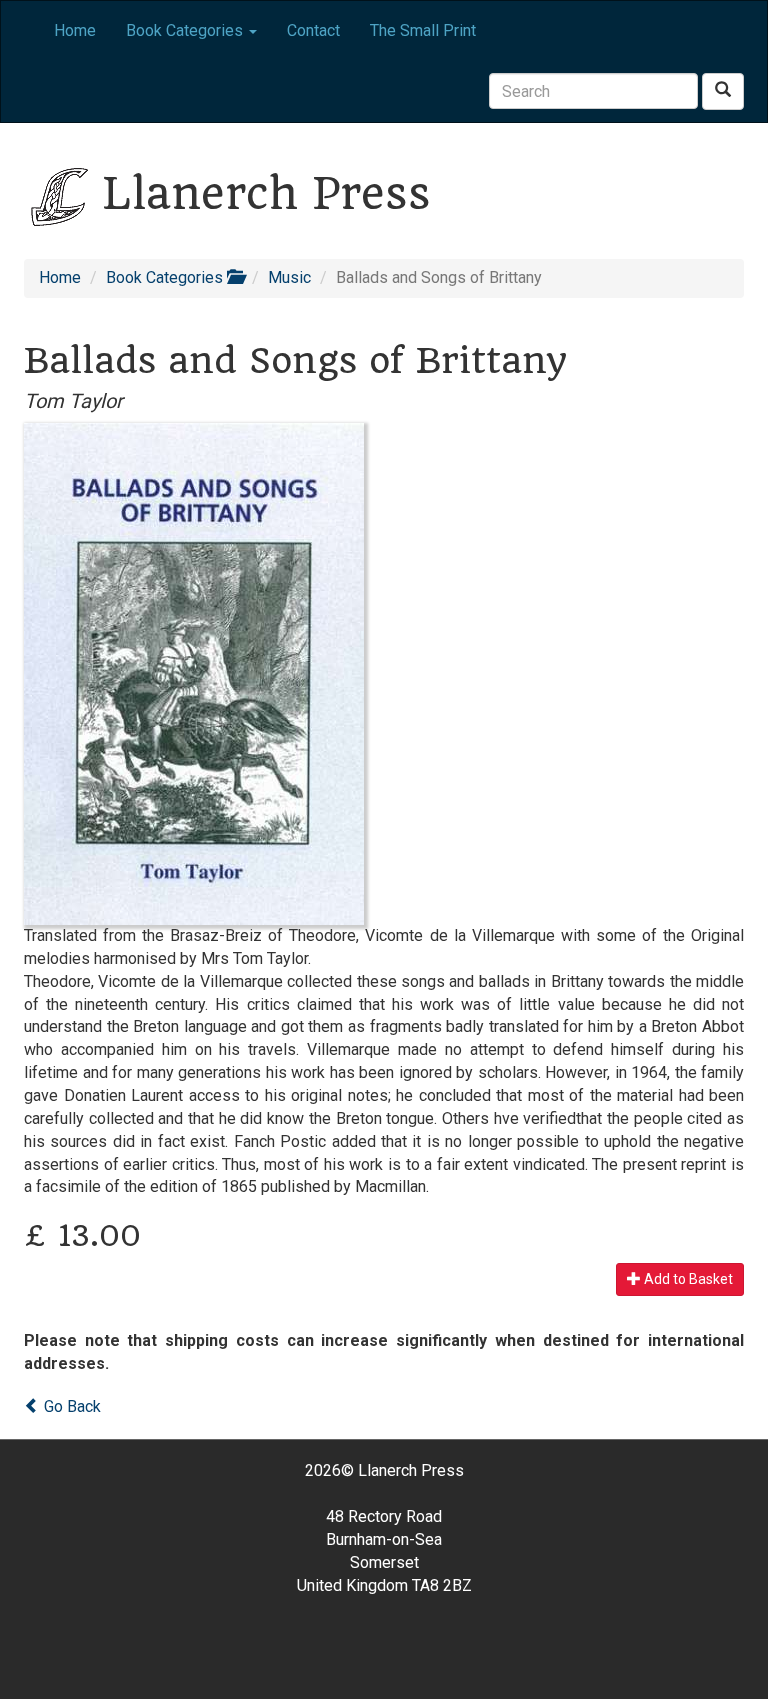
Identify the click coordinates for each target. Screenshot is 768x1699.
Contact (313, 30)
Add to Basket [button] (687, 1279)
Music (289, 277)
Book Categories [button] (186, 30)
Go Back (70, 1406)
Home (75, 30)
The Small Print (423, 30)
